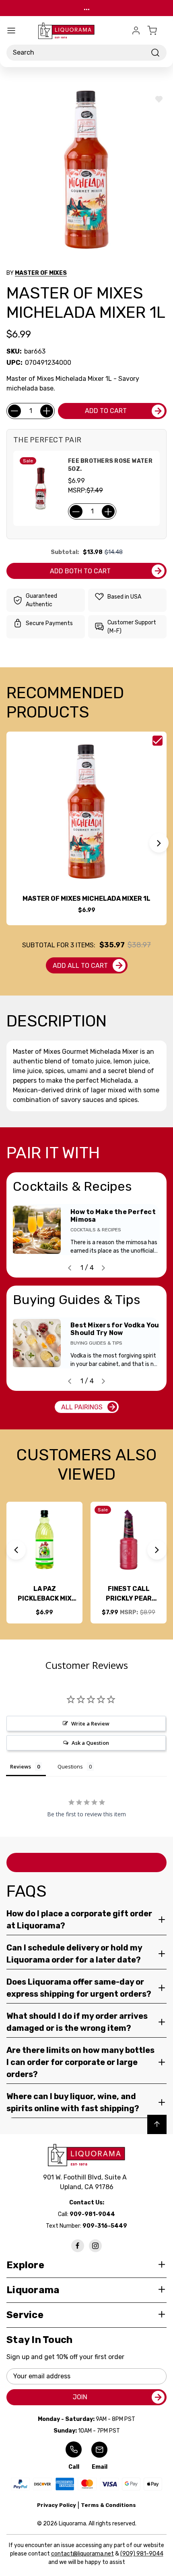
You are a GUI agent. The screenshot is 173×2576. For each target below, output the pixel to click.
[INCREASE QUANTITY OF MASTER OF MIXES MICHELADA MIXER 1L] (47, 411)
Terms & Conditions (108, 2505)
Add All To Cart (80, 966)
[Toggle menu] (11, 31)
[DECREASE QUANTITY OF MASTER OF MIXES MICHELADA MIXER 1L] (14, 411)
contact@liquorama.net (82, 2554)
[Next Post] (103, 1268)
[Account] (136, 31)
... (87, 8)
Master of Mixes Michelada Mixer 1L (86, 899)
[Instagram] (95, 2246)
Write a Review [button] (90, 1723)
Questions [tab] (70, 1766)
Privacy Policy (57, 2505)
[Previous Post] (70, 1268)
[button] (159, 843)
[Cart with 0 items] (157, 31)
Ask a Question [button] (90, 1743)
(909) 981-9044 (142, 2554)
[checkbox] (158, 741)
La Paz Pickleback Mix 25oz (45, 1594)
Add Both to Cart (80, 571)
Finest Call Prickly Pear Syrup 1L (129, 1594)
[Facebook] (78, 2246)
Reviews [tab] (21, 1766)
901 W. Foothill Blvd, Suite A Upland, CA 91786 (86, 2182)
